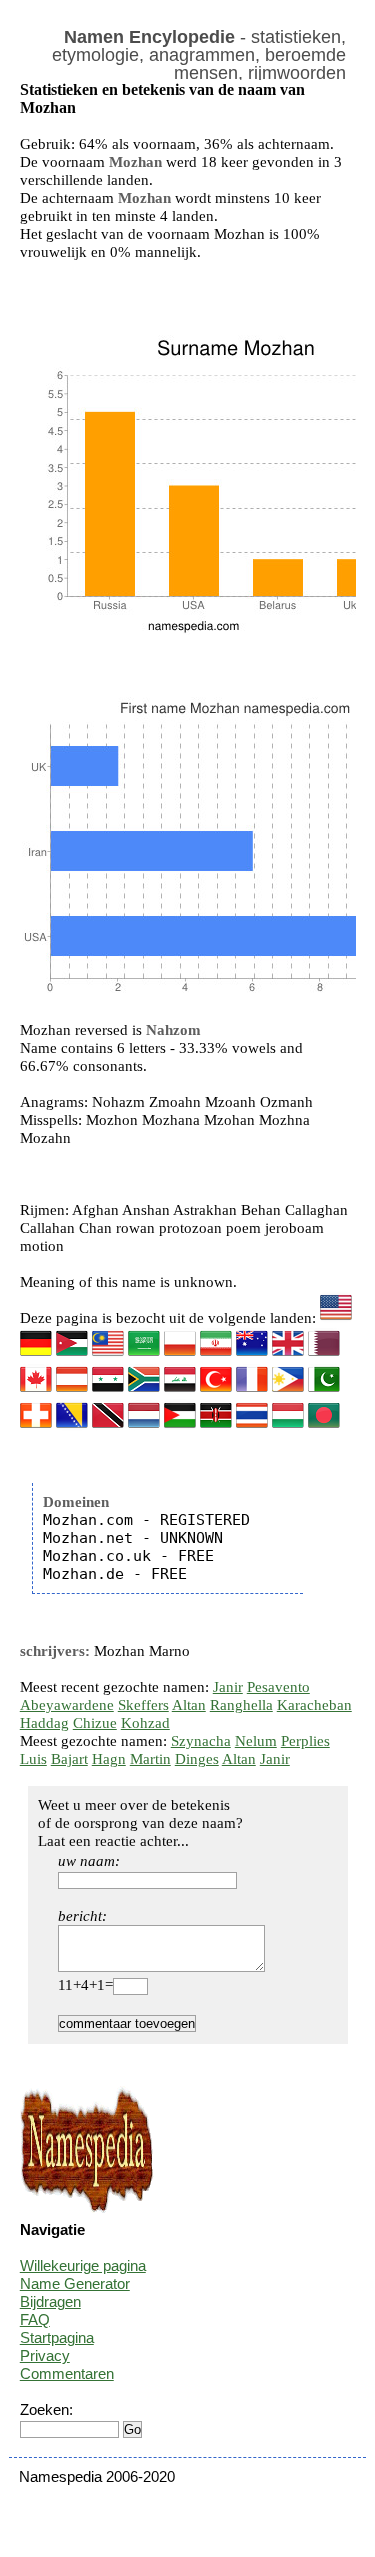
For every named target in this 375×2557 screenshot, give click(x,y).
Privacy (45, 2355)
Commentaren (67, 2373)
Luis (33, 1759)
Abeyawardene (67, 1705)
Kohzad (145, 1723)
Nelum (256, 1741)
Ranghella (241, 1705)
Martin (150, 1759)
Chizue (95, 1723)
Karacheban (314, 1705)
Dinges (197, 1759)
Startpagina (57, 2337)
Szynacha (201, 1741)
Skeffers (143, 1705)
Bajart (69, 1759)
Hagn (109, 1759)
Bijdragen (50, 2301)
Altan (189, 1705)
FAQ (35, 2319)
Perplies (305, 1741)
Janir (228, 1687)
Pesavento (278, 1687)
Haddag (44, 1723)
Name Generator (75, 2283)
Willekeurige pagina (83, 2265)
